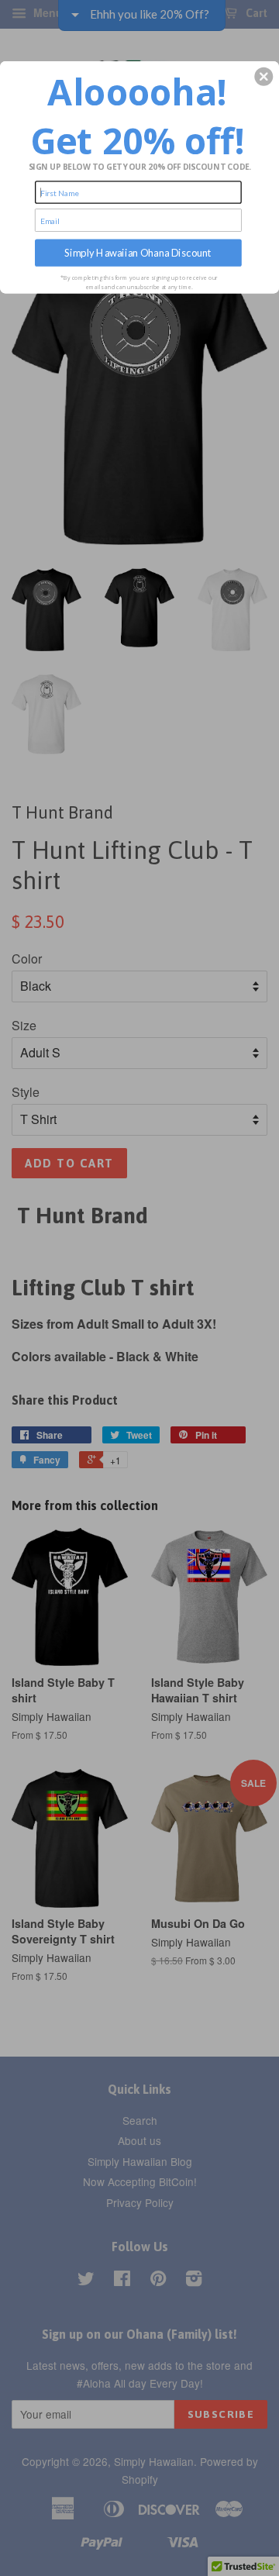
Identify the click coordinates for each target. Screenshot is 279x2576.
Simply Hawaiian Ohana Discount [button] (138, 252)
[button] (263, 77)
